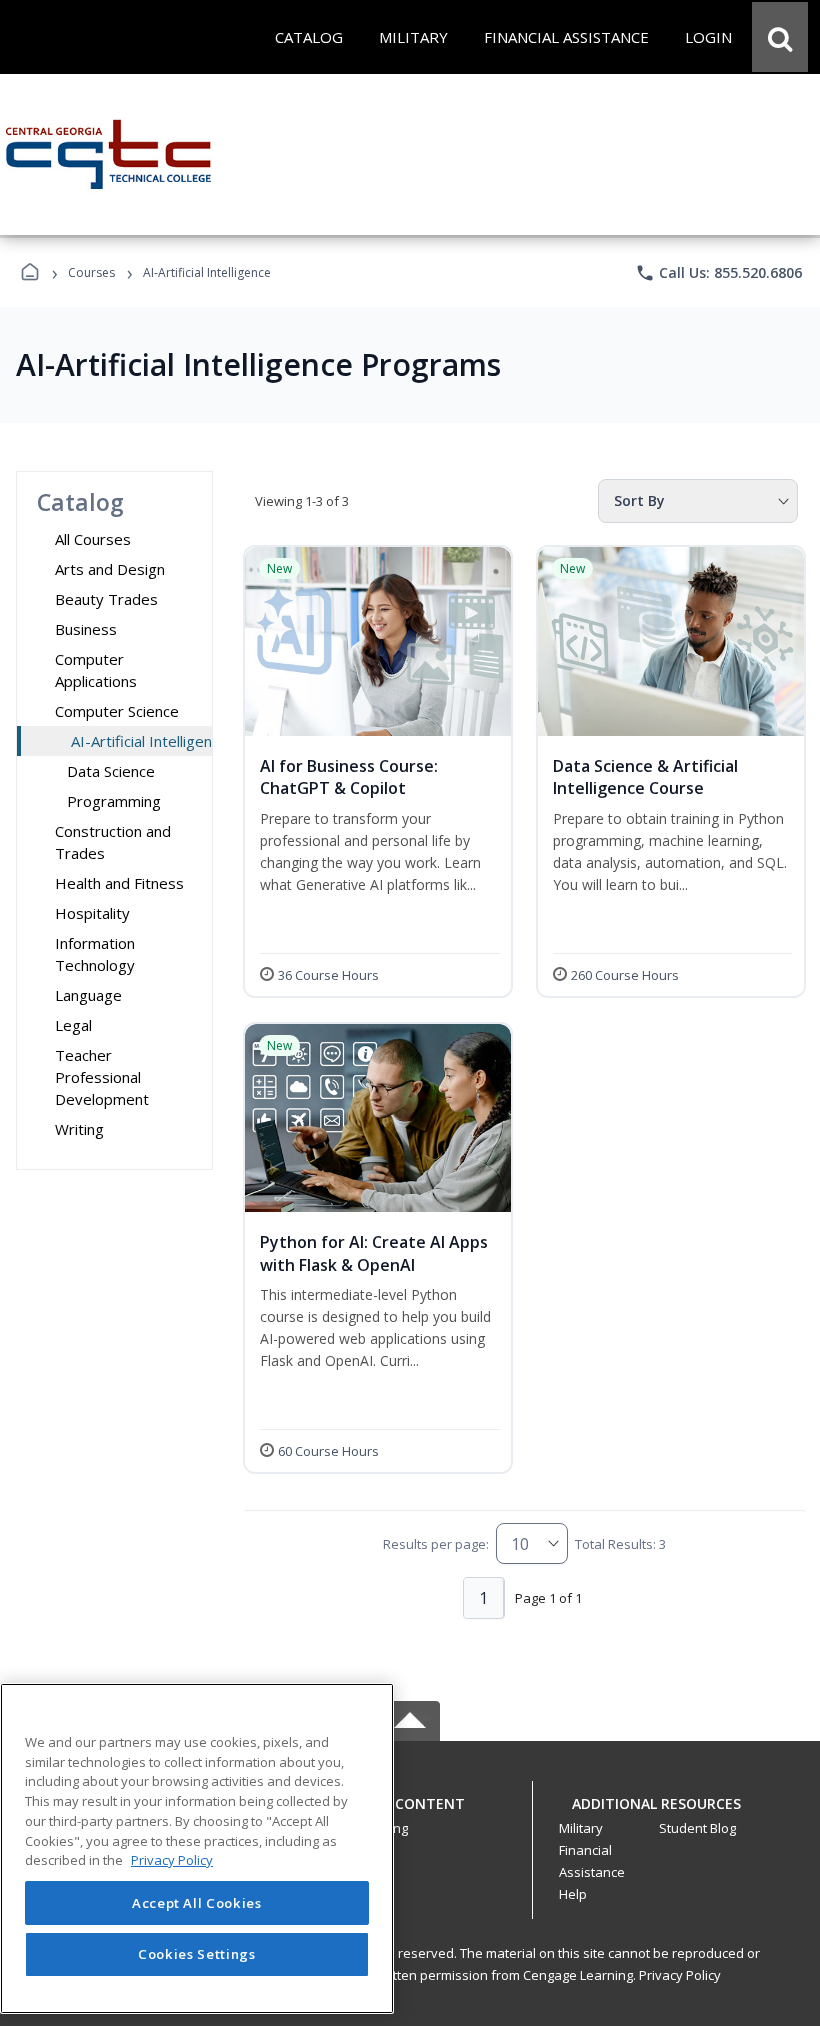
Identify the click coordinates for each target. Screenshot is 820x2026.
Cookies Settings (197, 1954)
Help (573, 1894)
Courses (91, 272)
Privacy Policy (680, 1975)
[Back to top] (410, 1814)
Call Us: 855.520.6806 (718, 273)
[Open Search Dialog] (780, 37)
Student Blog (697, 1828)
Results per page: (436, 1544)
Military (581, 1828)
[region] (197, 1848)
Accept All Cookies (197, 1903)
